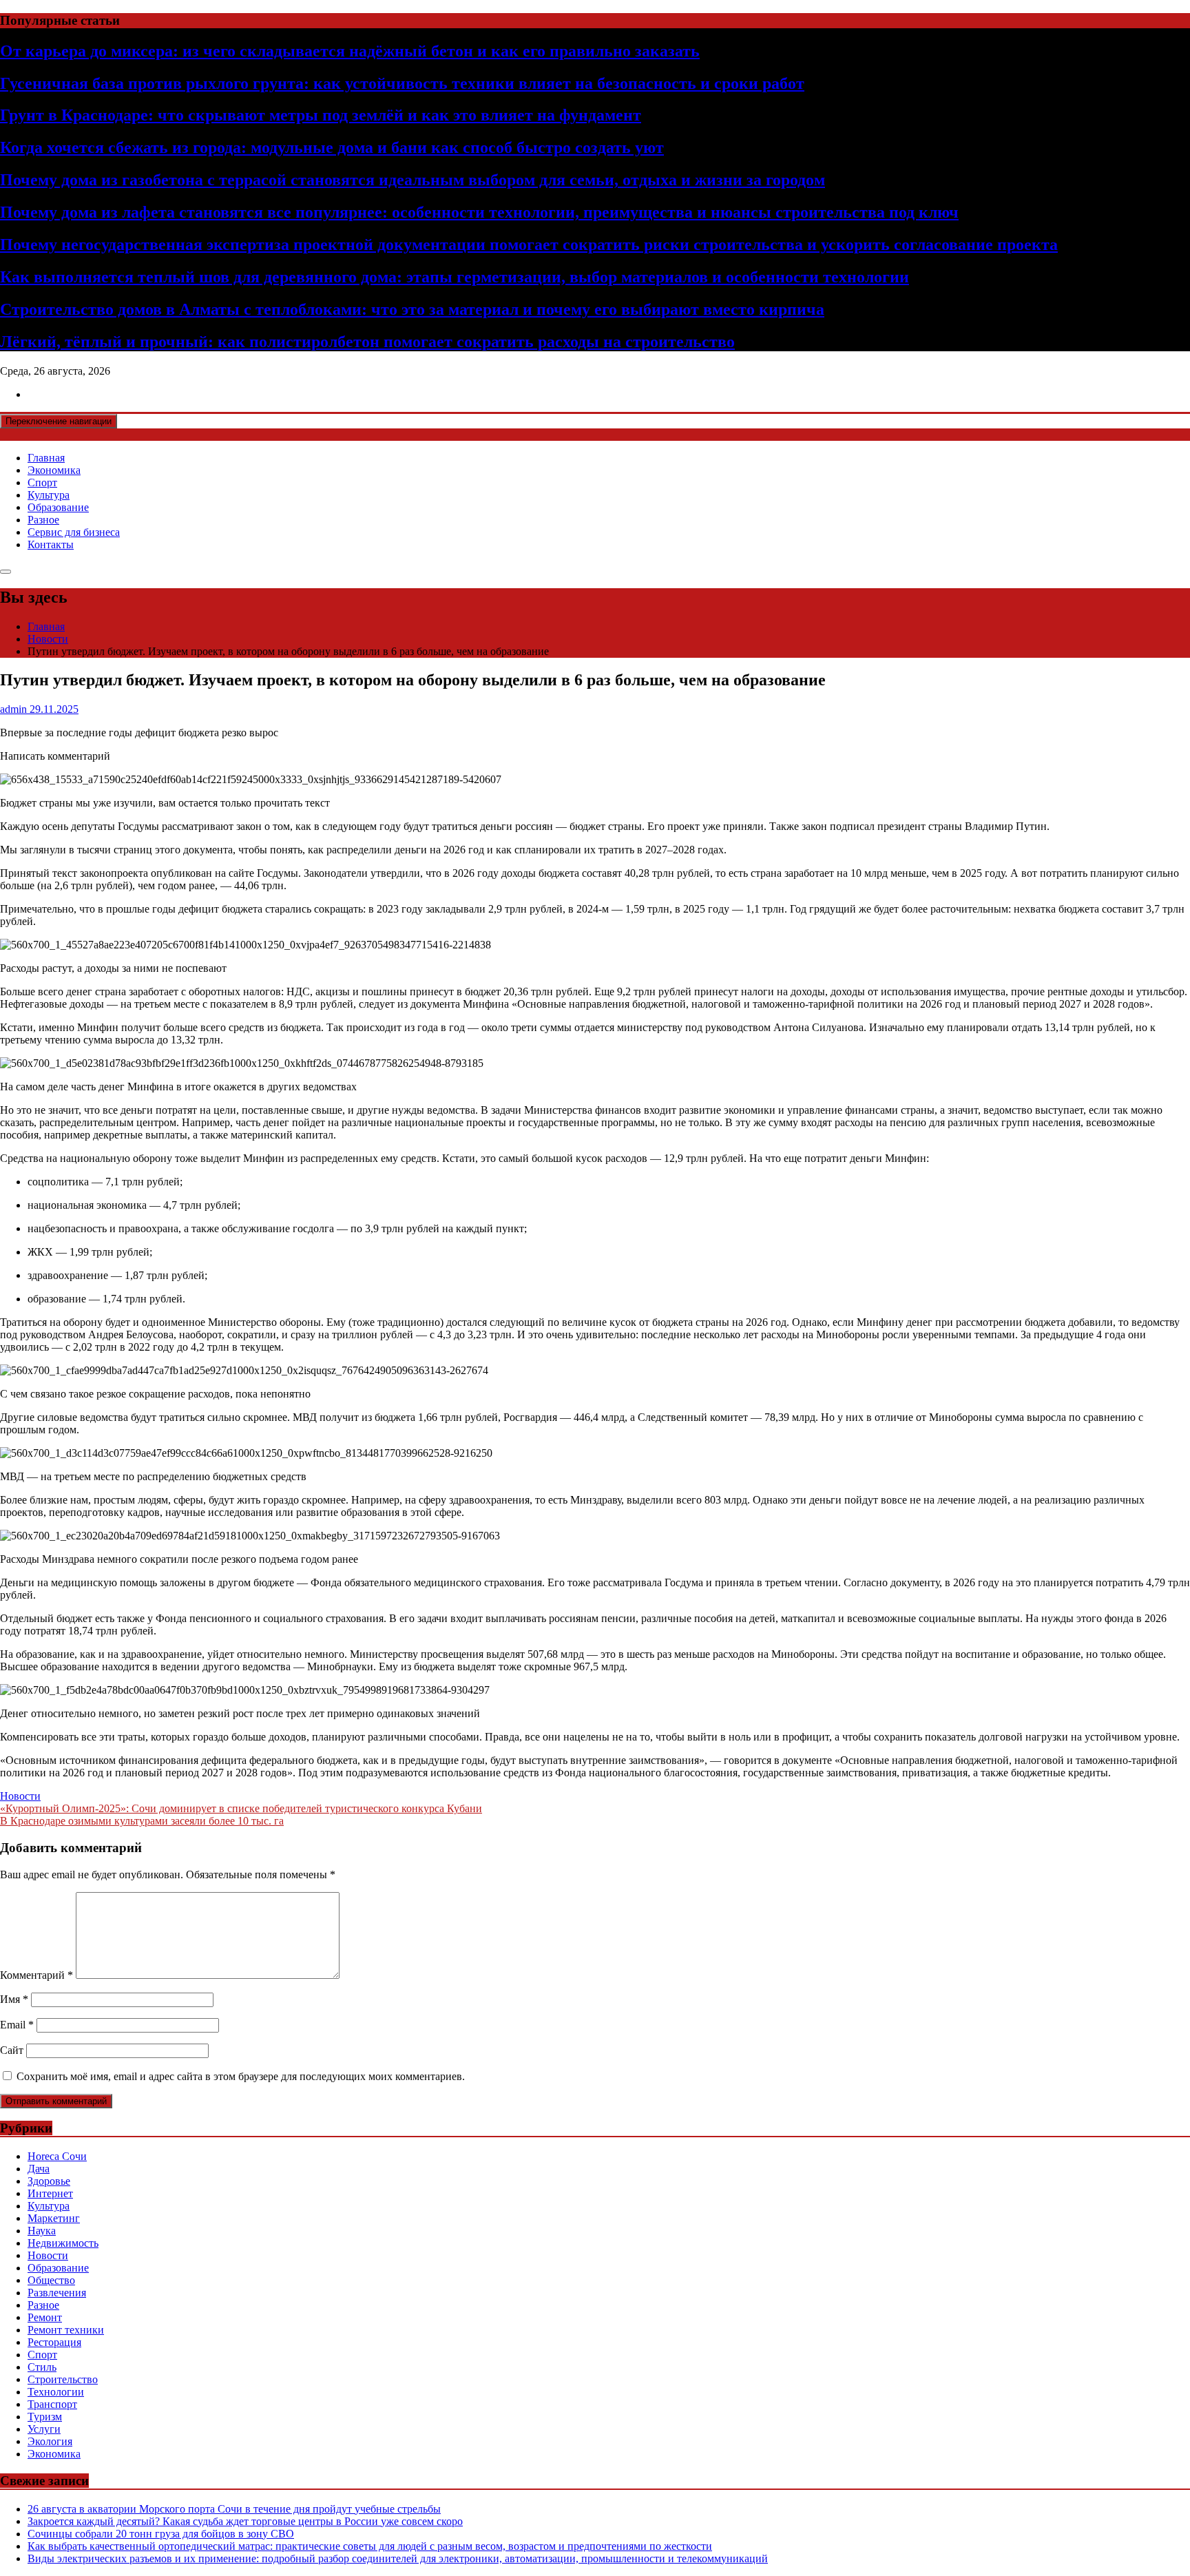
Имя (14, 1999)
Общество (51, 2280)
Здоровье (49, 2181)
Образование (58, 507)
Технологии (56, 2392)
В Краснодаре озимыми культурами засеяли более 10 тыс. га (142, 1821)
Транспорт (52, 2404)
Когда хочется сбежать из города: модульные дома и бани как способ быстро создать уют (332, 147)
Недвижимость (63, 2243)
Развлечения (57, 2293)
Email (17, 2025)
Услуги (44, 2429)
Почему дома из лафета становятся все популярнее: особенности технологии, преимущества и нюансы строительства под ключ (479, 212)
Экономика (54, 470)
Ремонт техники (66, 2330)
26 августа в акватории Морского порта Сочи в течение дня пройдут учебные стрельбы (234, 2509)
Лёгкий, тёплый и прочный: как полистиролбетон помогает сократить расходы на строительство (367, 342)
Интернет (50, 2193)
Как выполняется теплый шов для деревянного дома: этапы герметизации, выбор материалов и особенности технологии (455, 277)
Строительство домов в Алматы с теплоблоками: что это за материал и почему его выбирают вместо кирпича (412, 309)
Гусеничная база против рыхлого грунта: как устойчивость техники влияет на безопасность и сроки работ (402, 83)
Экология (50, 2441)
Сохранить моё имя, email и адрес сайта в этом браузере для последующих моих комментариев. (241, 2076)
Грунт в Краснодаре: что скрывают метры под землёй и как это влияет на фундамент (321, 115)
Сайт (12, 2050)
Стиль (42, 2367)
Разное (43, 520)
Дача (39, 2169)
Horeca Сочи (57, 2156)
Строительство (63, 2379)
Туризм (45, 2417)
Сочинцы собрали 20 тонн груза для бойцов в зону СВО (161, 2534)
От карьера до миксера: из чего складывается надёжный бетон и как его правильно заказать (350, 51)
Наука (42, 2231)
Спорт (42, 482)
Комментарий (36, 1975)
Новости (20, 1796)
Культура (49, 495)
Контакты (51, 544)
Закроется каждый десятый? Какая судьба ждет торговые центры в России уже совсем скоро (245, 2521)
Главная (46, 458)
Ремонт (45, 2317)
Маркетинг (54, 2218)
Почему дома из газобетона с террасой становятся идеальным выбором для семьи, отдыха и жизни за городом (413, 180)
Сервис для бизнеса (74, 532)
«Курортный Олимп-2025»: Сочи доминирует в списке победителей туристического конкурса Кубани (241, 1808)
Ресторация (54, 2342)
